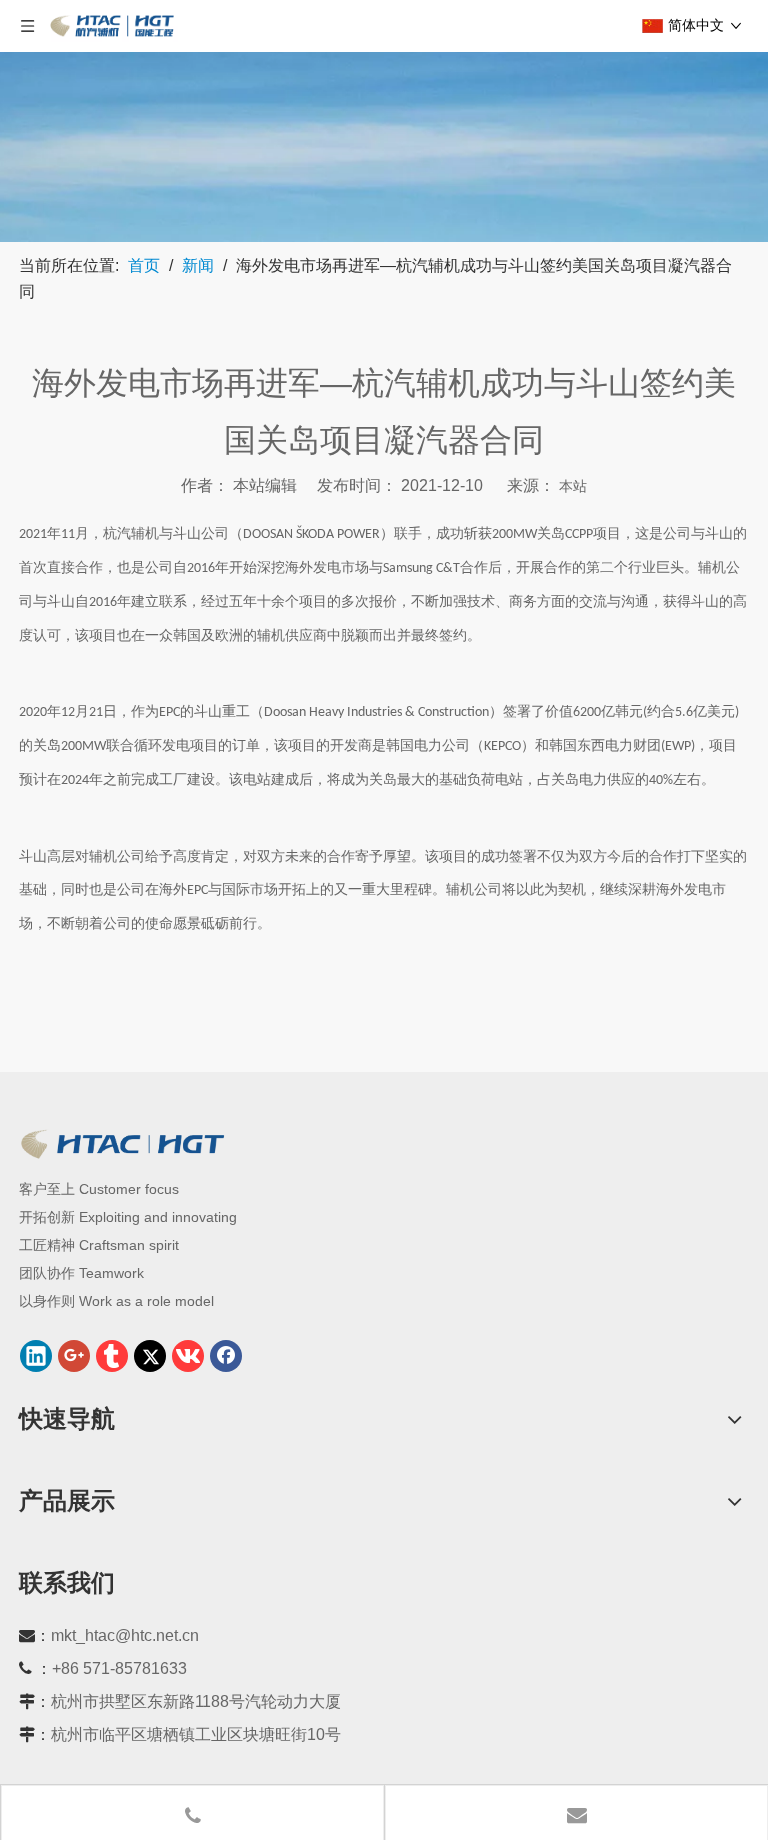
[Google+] (74, 1356)
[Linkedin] (36, 1356)
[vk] (188, 1356)
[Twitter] (150, 1356)
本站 (573, 486)
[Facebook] (226, 1356)
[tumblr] (112, 1356)
